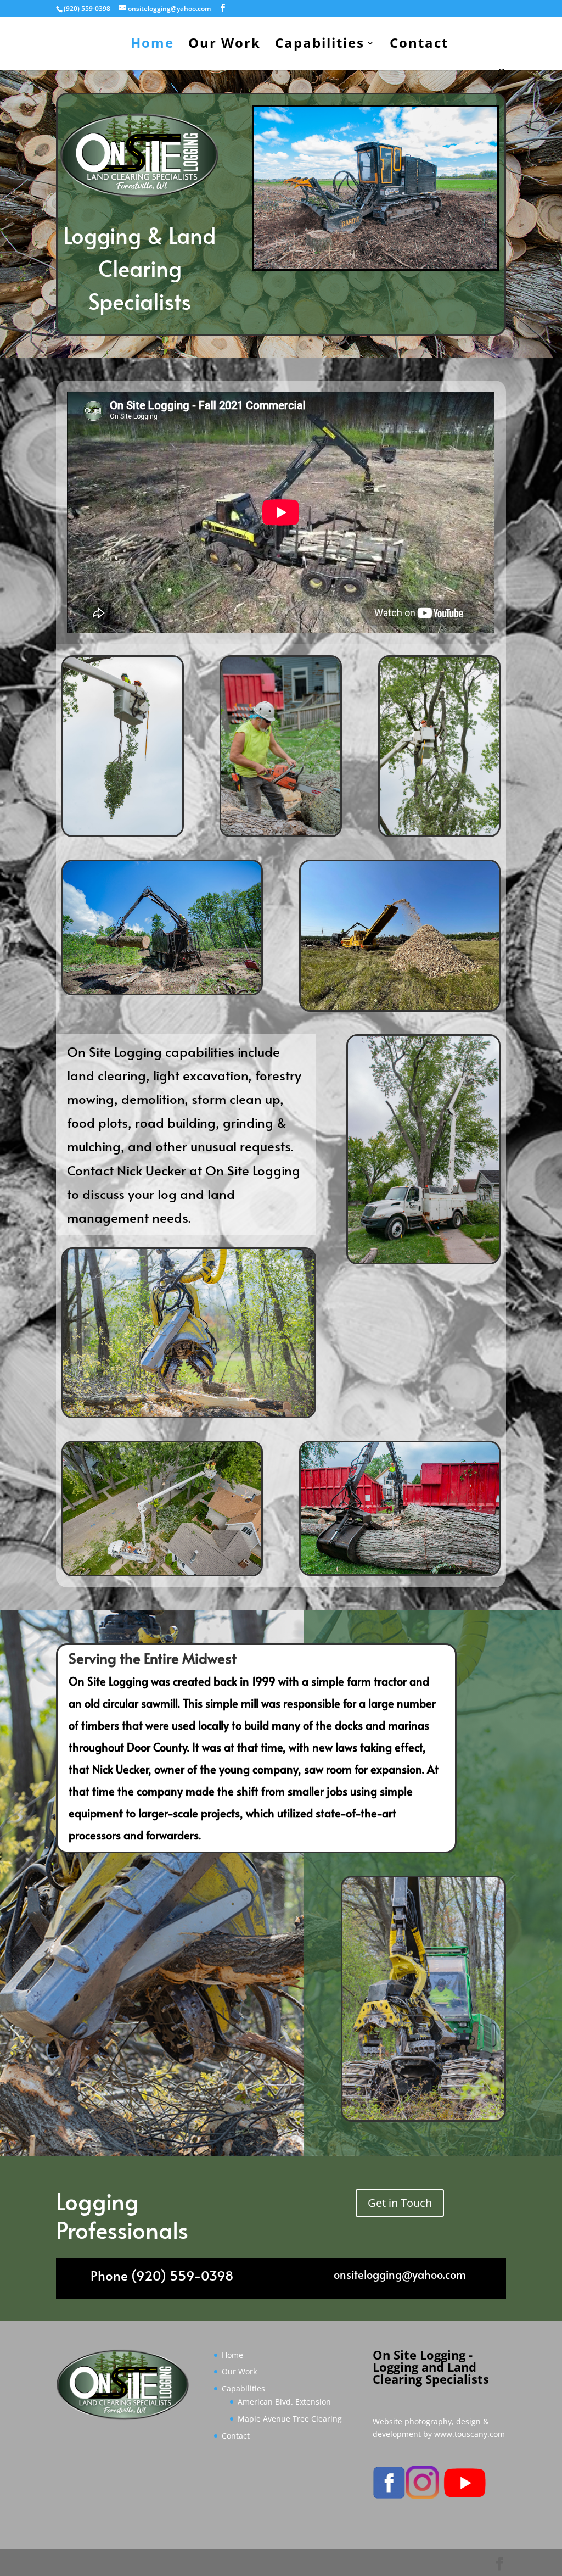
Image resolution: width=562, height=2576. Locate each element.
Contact (419, 45)
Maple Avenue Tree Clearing (290, 2419)
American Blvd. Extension (284, 2402)
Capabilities (320, 45)
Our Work (224, 45)
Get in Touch (400, 2203)
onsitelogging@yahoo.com (400, 2274)
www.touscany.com (470, 2434)
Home (152, 45)
